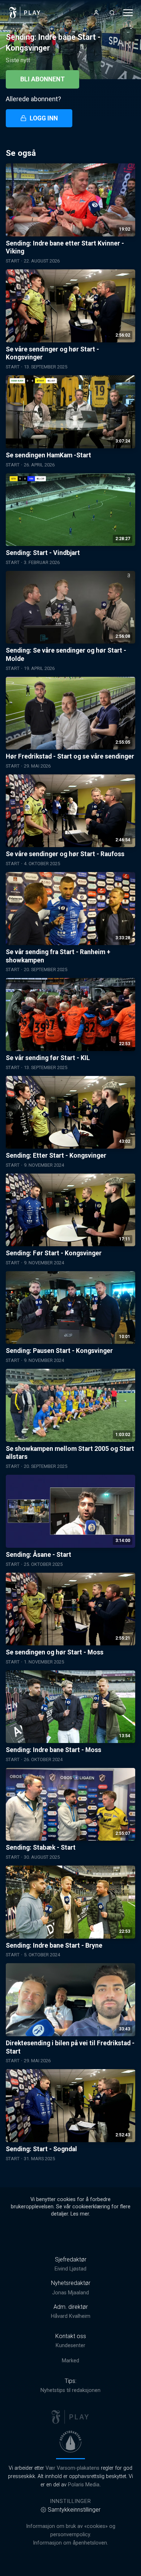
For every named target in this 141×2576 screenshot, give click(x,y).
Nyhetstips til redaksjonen (70, 2390)
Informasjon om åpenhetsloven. (70, 2543)
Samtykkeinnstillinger (74, 2510)
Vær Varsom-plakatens (72, 2468)
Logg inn (44, 118)
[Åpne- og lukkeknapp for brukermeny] (96, 13)
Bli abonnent (42, 79)
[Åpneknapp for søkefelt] (112, 13)
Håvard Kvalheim (71, 2316)
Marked (70, 2361)
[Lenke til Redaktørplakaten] (70, 2442)
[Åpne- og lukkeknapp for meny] (128, 13)
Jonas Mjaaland (70, 2293)
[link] (25, 13)
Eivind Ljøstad (70, 2269)
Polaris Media (84, 2485)
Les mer (80, 2214)
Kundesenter (70, 2346)
